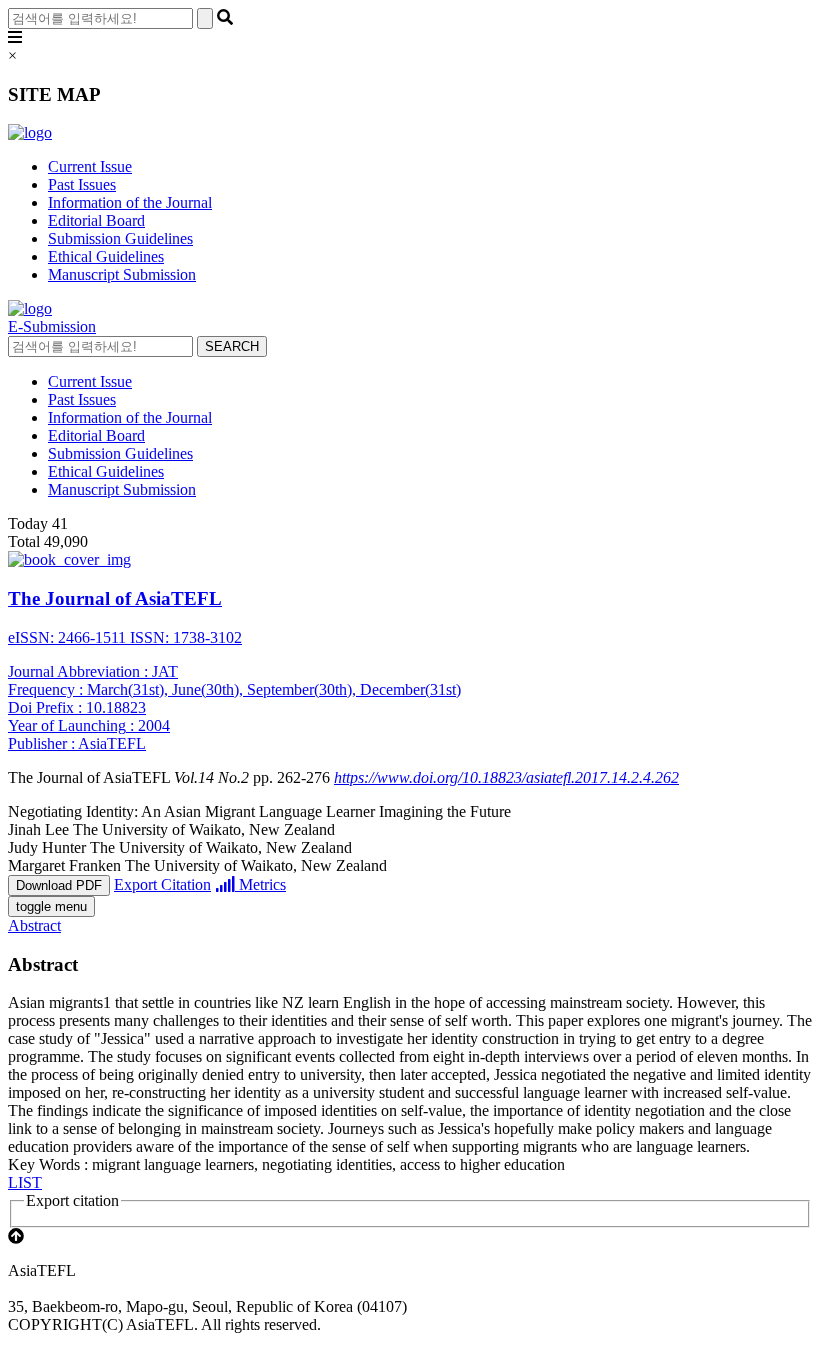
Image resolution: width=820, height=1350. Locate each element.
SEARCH (232, 346)
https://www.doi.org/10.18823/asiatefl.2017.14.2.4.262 (506, 777)
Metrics (260, 884)
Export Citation (162, 884)
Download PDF (59, 885)
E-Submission (52, 326)
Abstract (34, 925)
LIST (25, 1182)
